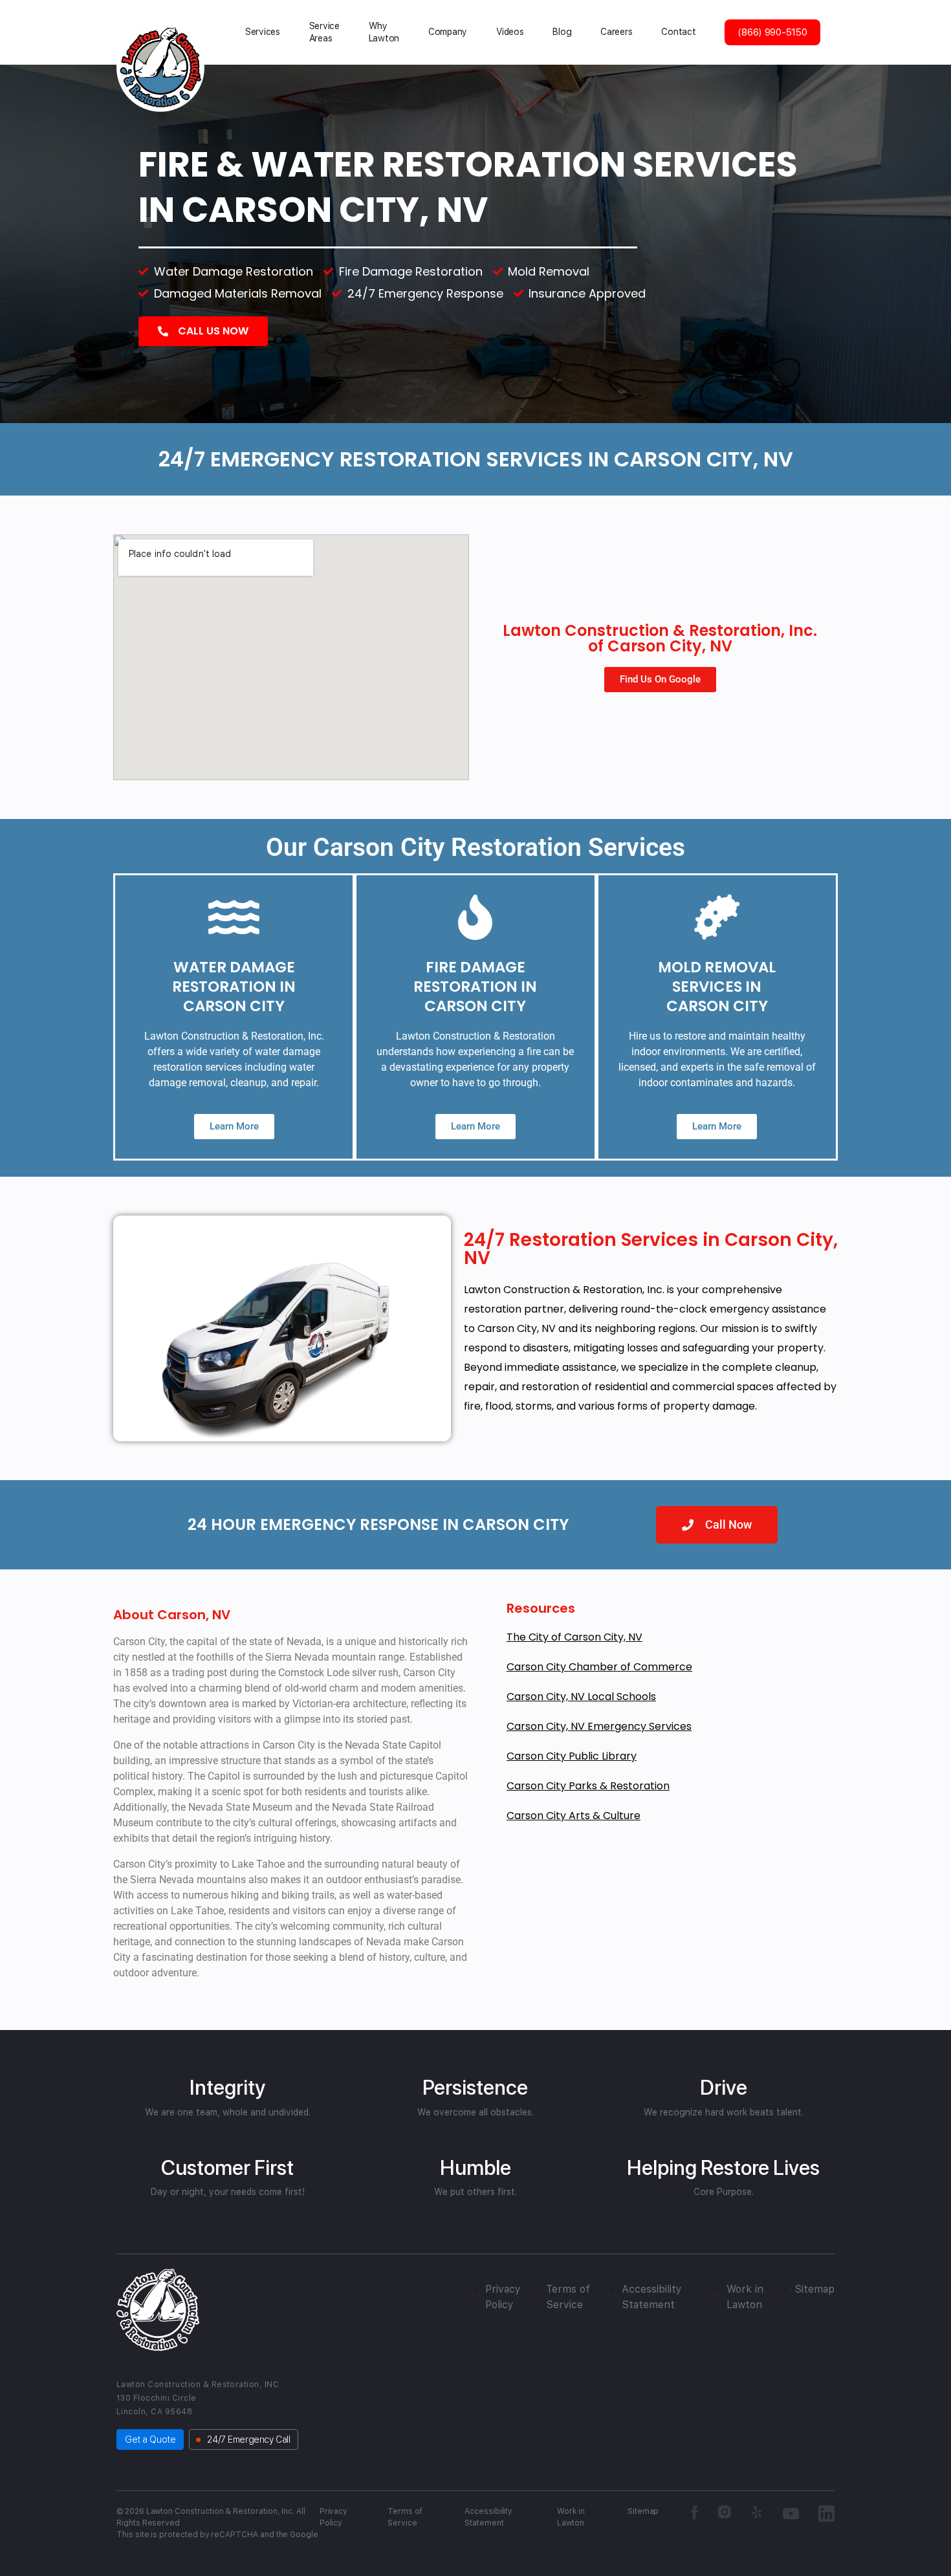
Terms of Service (405, 2517)
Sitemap (814, 2289)
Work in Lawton (571, 2517)
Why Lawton (384, 32)
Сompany (448, 32)
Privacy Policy (334, 2517)
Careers (616, 32)
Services (263, 32)
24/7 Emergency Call (248, 2440)
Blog (562, 32)
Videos (510, 32)
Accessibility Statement (488, 2517)
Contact (678, 32)
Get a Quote (150, 2440)
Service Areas (324, 32)
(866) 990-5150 (772, 32)
